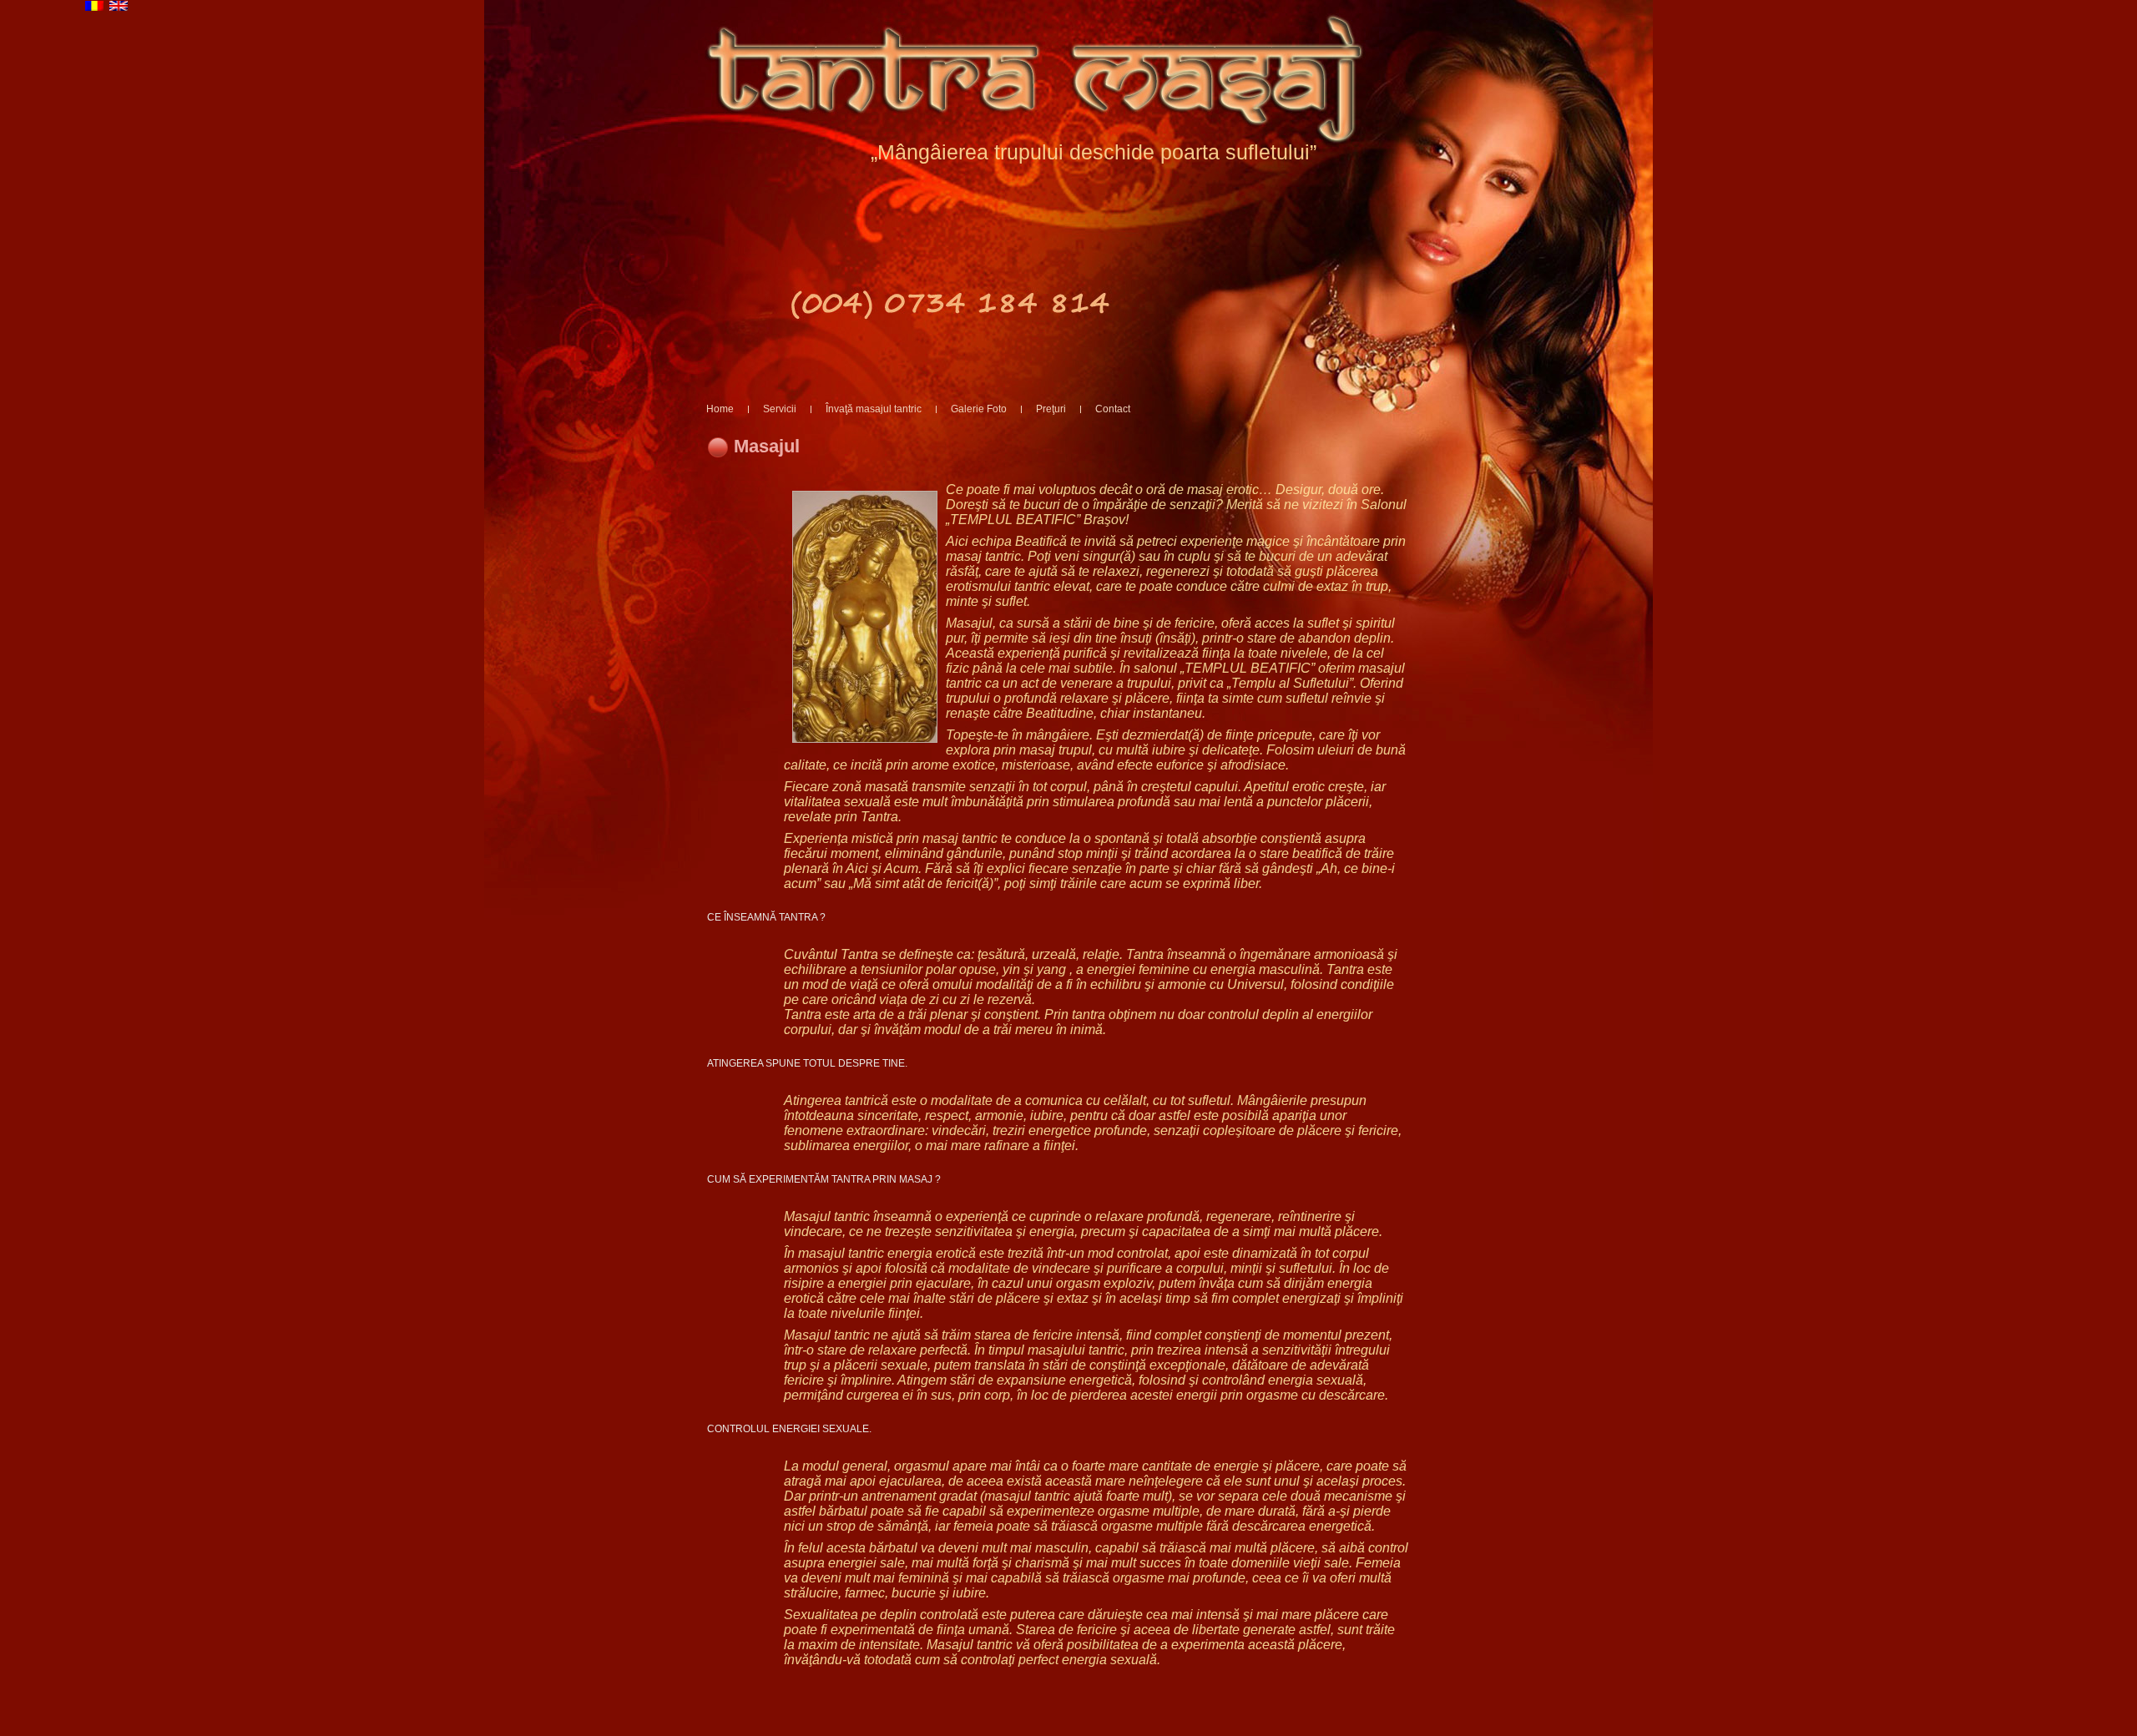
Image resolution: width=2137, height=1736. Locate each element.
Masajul (767, 446)
